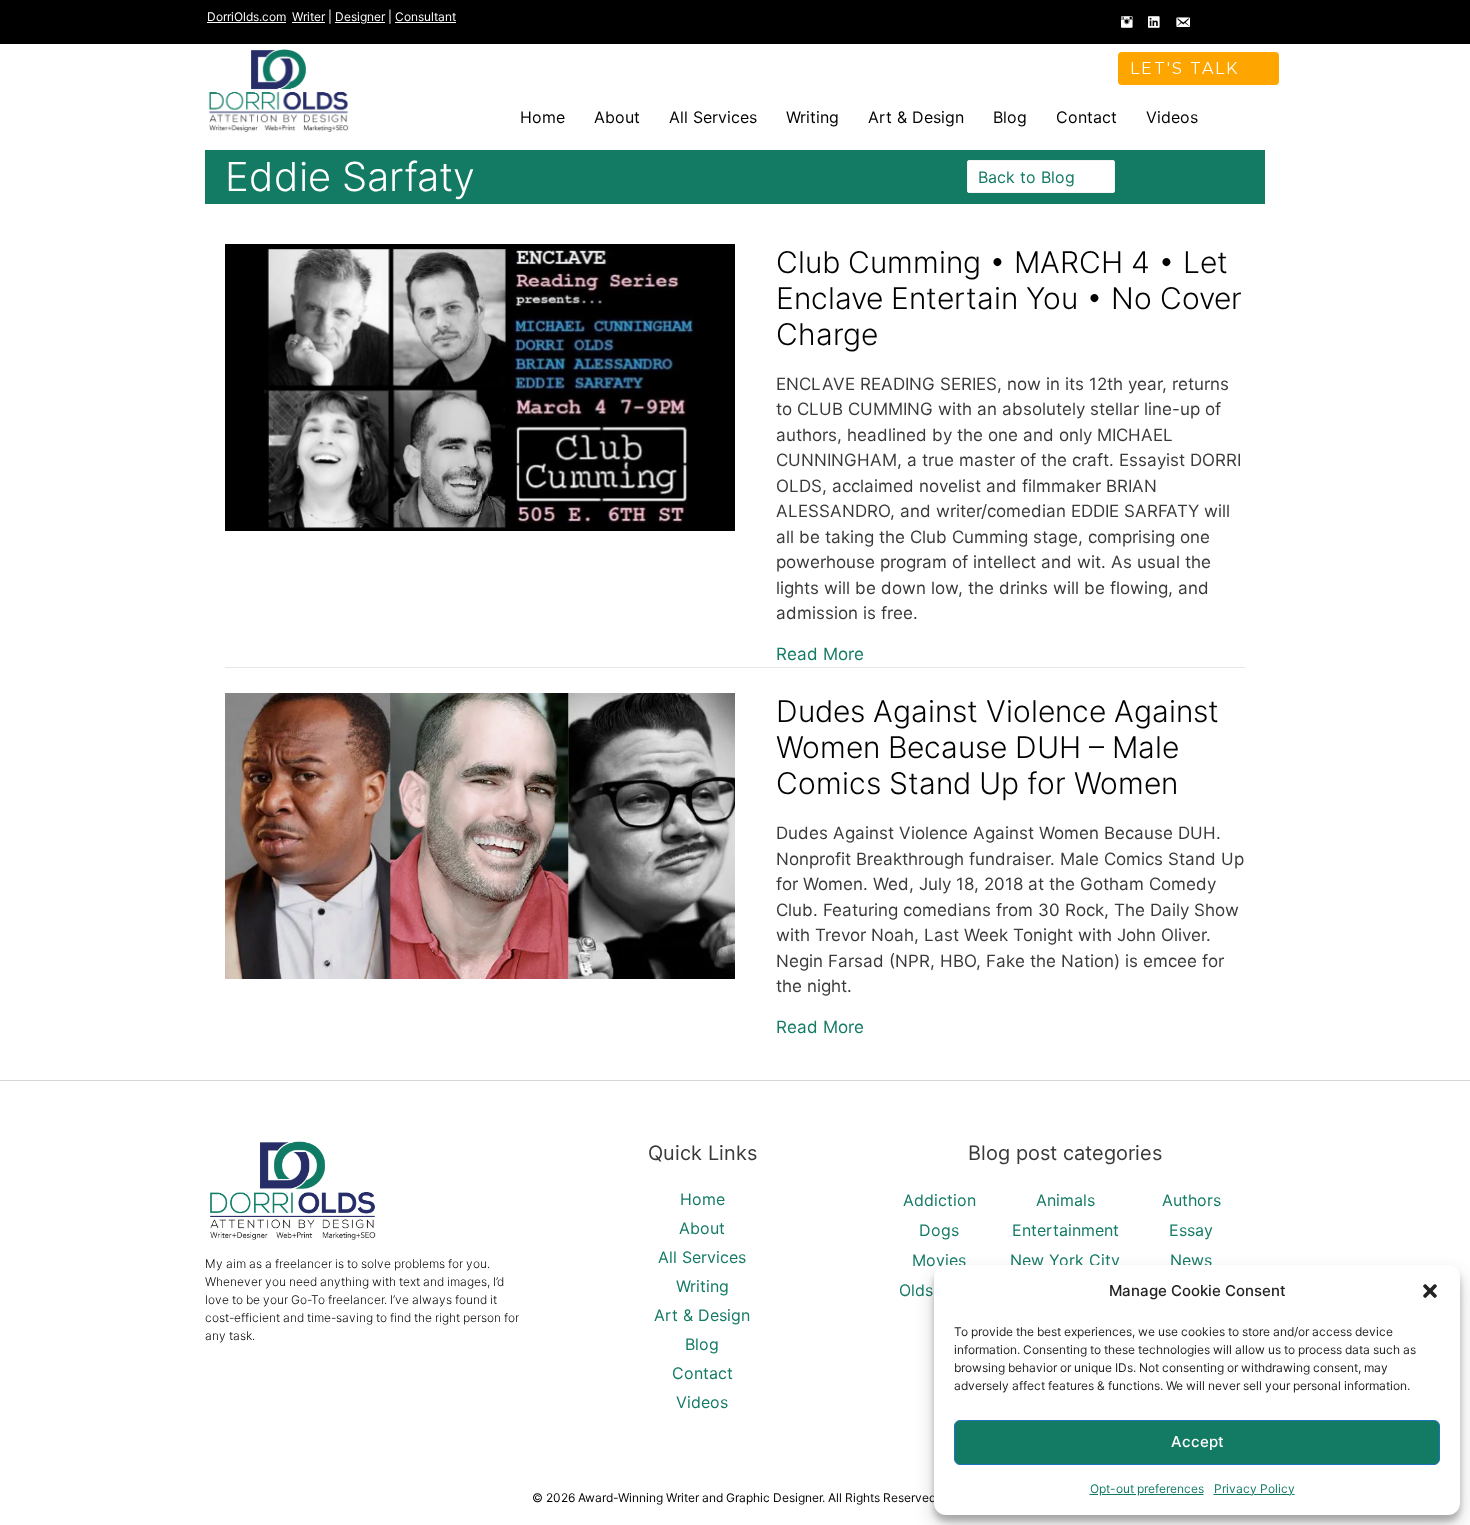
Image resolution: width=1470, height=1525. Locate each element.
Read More (820, 653)
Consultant (425, 16)
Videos (1172, 117)
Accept (1197, 1441)
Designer (360, 16)
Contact (1086, 117)
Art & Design (916, 117)
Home (542, 117)
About (617, 117)
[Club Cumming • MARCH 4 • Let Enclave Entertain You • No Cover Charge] (480, 525)
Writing (812, 117)
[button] (1430, 1291)
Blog (1010, 117)
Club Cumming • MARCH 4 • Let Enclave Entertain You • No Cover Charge (1009, 298)
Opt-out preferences (1147, 1488)
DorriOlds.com (246, 16)
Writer (308, 16)
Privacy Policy (1254, 1488)
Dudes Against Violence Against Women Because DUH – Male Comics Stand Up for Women (997, 747)
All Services (713, 117)
